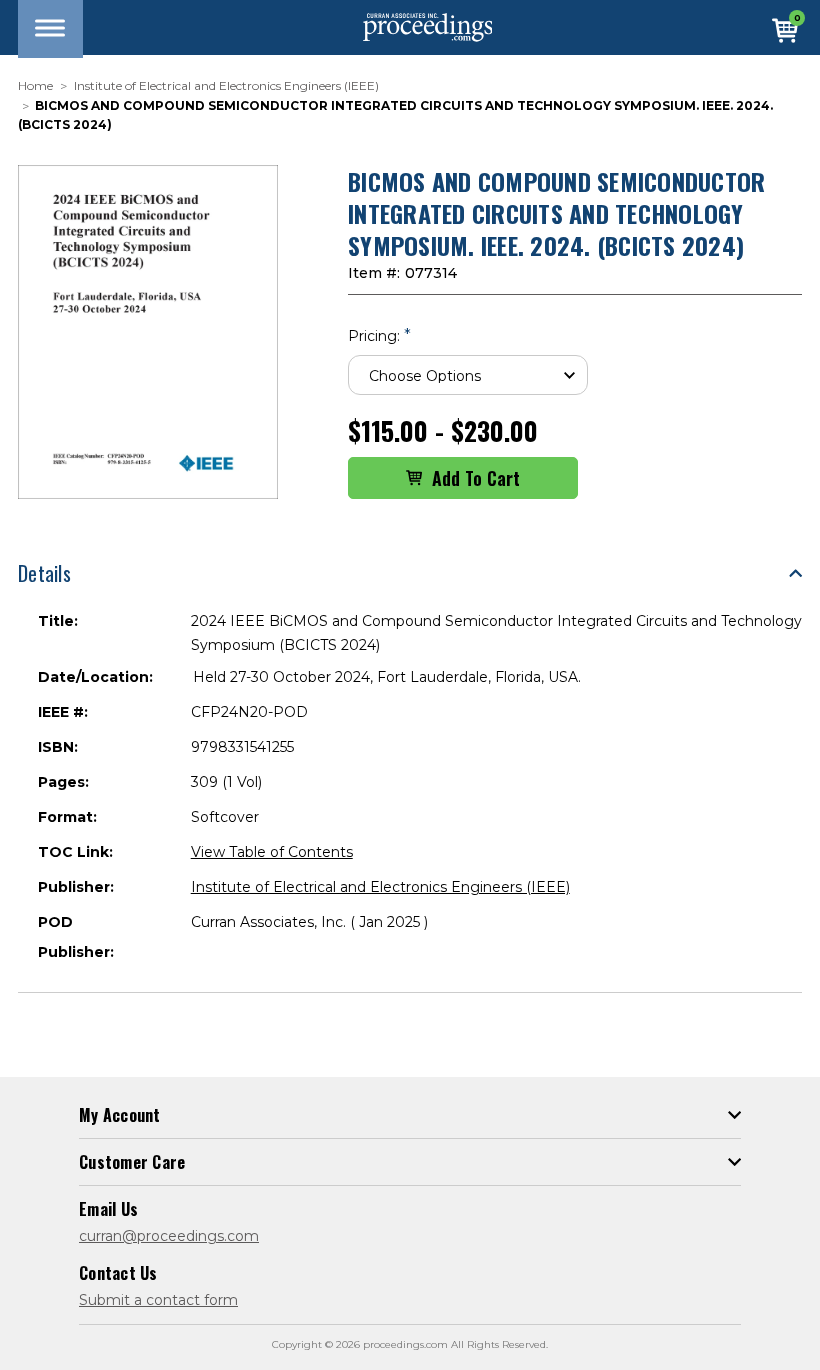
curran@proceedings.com (169, 1236)
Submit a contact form (158, 1300)
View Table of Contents (272, 852)
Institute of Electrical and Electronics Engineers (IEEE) (380, 887)
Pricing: (379, 335)
